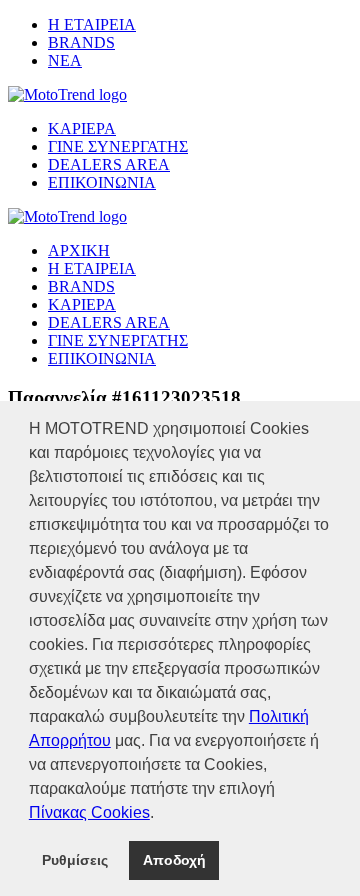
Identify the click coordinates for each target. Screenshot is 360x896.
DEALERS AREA (109, 164)
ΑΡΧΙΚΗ (79, 250)
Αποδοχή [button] (174, 860)
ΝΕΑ (65, 60)
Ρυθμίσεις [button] (75, 860)
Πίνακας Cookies (89, 812)
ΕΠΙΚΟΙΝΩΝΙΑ (102, 182)
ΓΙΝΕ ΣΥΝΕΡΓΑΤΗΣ (118, 146)
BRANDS (81, 42)
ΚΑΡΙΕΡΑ (82, 128)
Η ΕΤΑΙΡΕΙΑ (92, 24)
